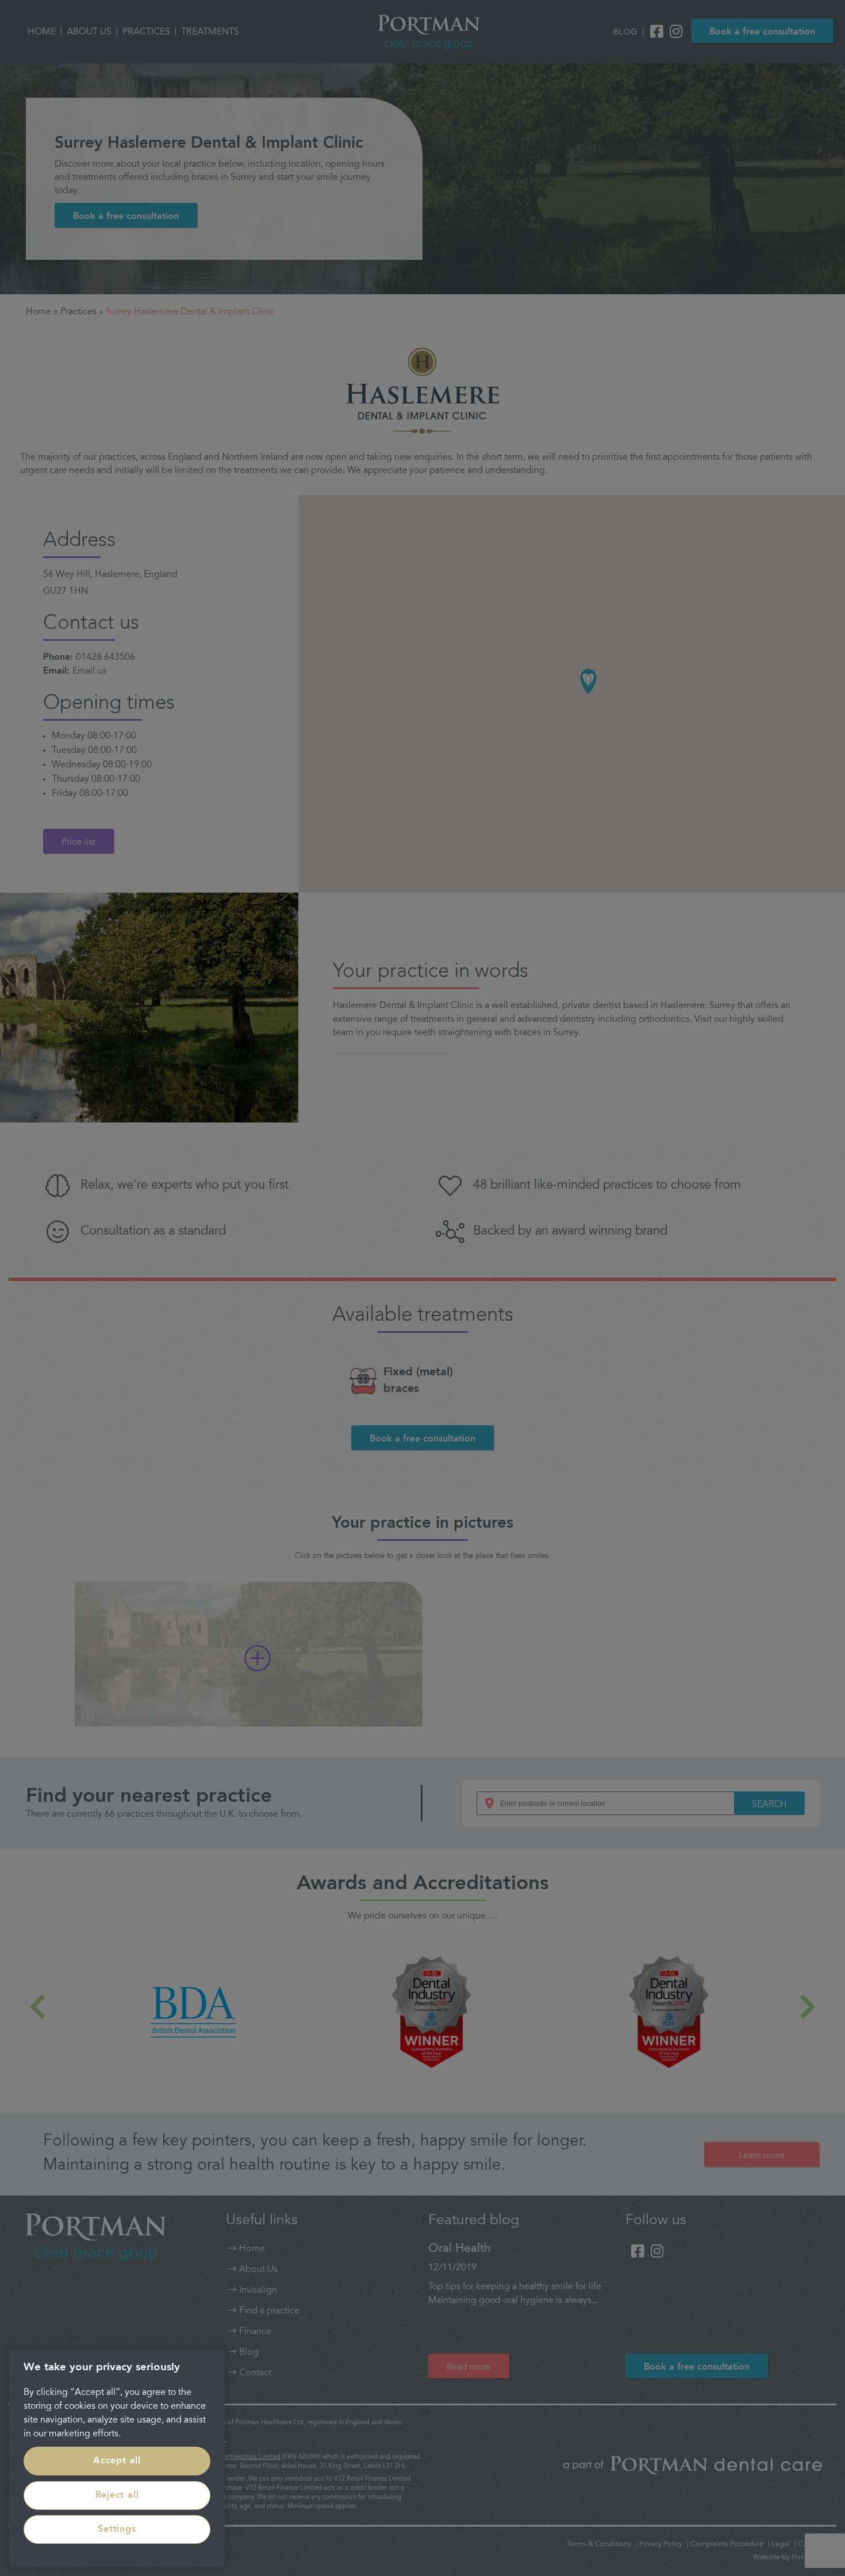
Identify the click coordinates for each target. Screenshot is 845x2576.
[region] (117, 2458)
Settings (117, 2529)
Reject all (117, 2496)
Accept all (117, 2461)
